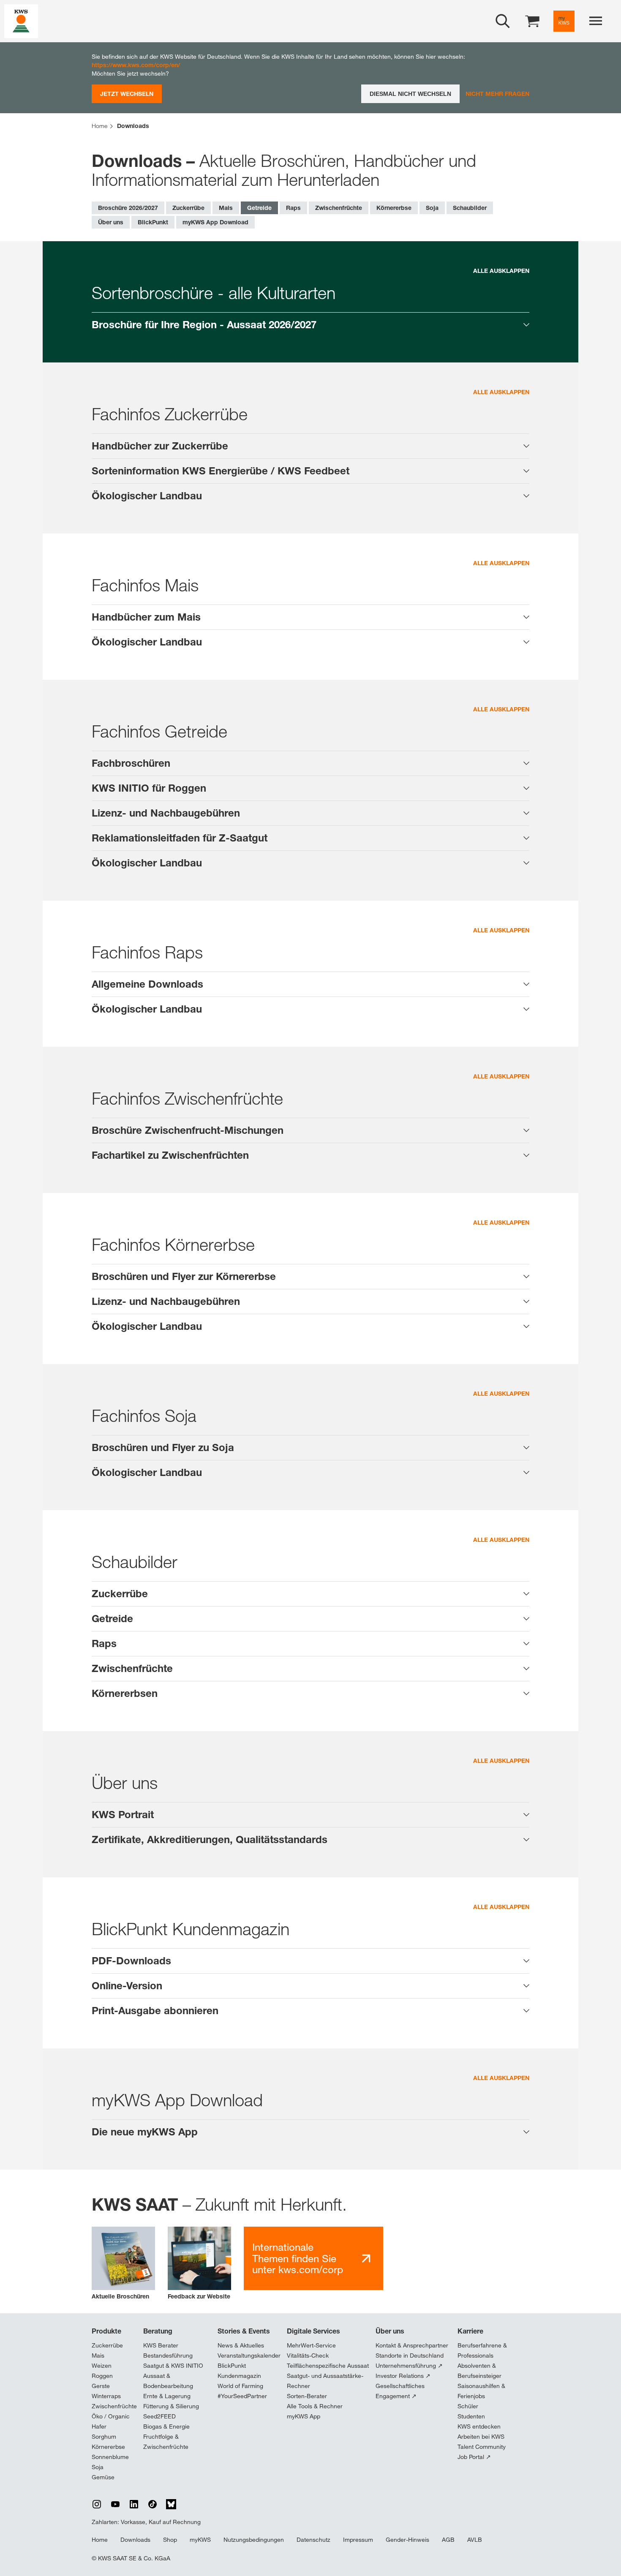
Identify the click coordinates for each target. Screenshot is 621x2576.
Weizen (102, 2366)
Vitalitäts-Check (308, 2355)
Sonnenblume (110, 2457)
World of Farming (240, 2386)
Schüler (468, 2406)
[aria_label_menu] (596, 21)
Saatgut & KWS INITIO (173, 2366)
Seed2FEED (159, 2416)
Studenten (471, 2416)
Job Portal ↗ (474, 2457)
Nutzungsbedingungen (254, 2540)
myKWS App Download (215, 222)
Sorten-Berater (307, 2396)
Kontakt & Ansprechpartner (412, 2345)
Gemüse (103, 2477)
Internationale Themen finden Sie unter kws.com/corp (298, 2258)
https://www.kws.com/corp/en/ (136, 65)
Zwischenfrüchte (339, 208)
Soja (432, 208)
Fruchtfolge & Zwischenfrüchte (166, 2442)
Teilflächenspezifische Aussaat (328, 2366)
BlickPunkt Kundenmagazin (239, 2371)
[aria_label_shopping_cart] (532, 20)
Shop (170, 2540)
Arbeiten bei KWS (481, 2437)
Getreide (259, 208)
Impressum (358, 2540)
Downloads (135, 2540)
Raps (293, 208)
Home (100, 2540)
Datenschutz (313, 2540)
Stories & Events (244, 2331)
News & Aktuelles (241, 2345)
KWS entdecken (479, 2426)
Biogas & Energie (166, 2426)
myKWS (200, 2540)
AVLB (475, 2540)
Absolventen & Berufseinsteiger (479, 2371)
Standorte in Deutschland (410, 2355)
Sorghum (104, 2437)
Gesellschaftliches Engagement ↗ (400, 2391)
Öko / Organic (111, 2416)
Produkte (106, 2331)
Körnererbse (394, 208)
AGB (448, 2540)
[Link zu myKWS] (564, 21)
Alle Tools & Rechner (315, 2406)
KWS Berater (161, 2345)
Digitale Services (313, 2331)
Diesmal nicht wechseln (410, 94)
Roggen (102, 2376)
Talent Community (482, 2447)
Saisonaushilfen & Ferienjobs (481, 2391)
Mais (226, 208)
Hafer (99, 2426)
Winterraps (106, 2396)
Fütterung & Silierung (171, 2406)
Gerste (101, 2386)
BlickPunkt (153, 222)
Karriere (470, 2331)
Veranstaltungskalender (249, 2355)
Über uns (111, 222)
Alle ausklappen (501, 271)
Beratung (158, 2331)
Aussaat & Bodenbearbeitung (168, 2381)
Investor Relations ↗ (403, 2376)
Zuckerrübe (188, 208)
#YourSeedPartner (242, 2396)
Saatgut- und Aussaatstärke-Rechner (325, 2381)
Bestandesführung (168, 2355)
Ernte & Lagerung (167, 2396)
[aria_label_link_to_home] (21, 20)
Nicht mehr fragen (497, 94)
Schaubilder (470, 208)
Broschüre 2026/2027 (128, 208)
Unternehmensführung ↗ (409, 2366)
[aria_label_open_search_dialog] (503, 21)
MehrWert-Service (311, 2345)
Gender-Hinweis (407, 2540)
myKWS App (304, 2416)
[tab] (310, 325)
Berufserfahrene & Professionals (482, 2350)
